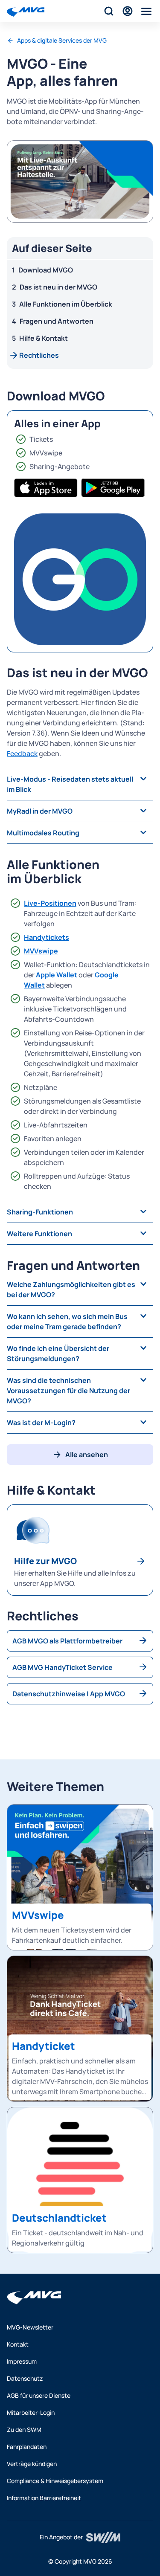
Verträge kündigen (32, 2464)
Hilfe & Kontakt (44, 338)
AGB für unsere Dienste (39, 2395)
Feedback (22, 753)
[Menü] (146, 11)
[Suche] (109, 11)
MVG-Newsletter (30, 2327)
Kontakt (18, 2344)
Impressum (22, 2361)
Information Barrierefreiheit (44, 2498)
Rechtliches (39, 355)
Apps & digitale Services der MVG (62, 40)
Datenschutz (25, 2378)
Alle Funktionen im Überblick (66, 304)
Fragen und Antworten (57, 321)
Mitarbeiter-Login (31, 2412)
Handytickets (47, 937)
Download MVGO (46, 270)
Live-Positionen (50, 903)
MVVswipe (41, 951)
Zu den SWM (24, 2430)
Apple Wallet (57, 975)
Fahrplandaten (27, 2447)
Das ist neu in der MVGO (58, 287)
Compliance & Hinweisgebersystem (55, 2481)
